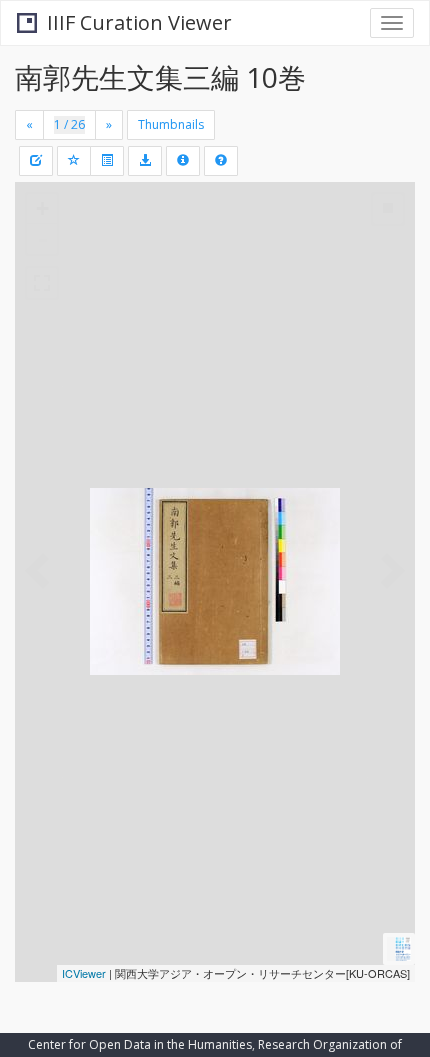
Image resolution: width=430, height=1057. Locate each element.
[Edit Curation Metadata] (36, 161)
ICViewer (84, 973)
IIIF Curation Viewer (139, 22)
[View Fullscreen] (42, 283)
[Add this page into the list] (74, 161)
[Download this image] (145, 161)
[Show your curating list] (107, 161)
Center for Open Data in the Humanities (140, 1044)
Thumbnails (171, 124)
